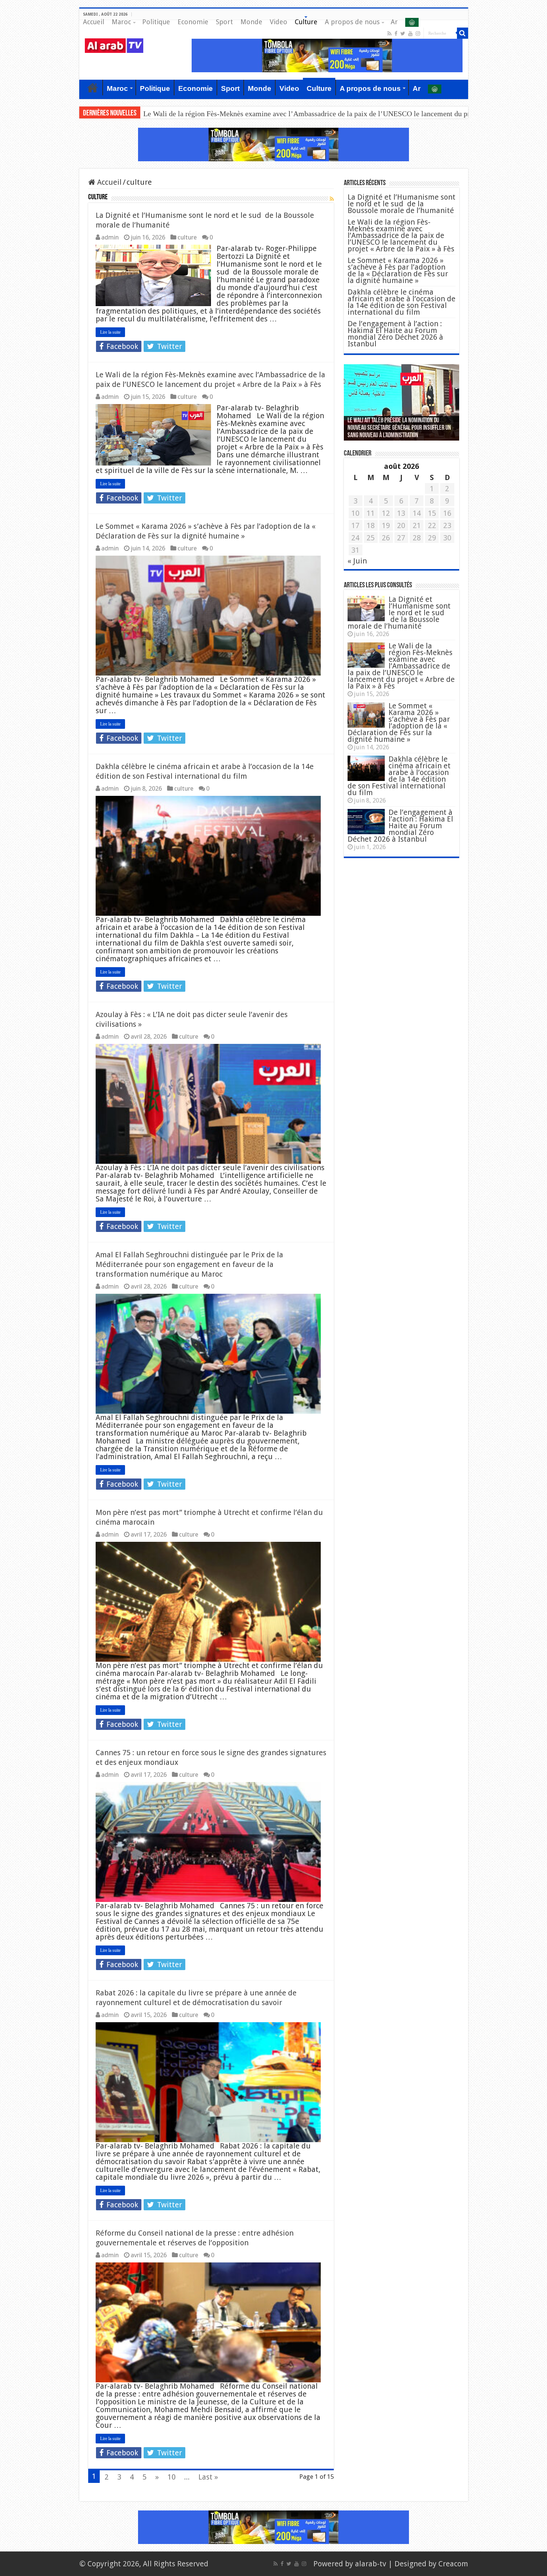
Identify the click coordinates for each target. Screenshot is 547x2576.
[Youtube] (410, 34)
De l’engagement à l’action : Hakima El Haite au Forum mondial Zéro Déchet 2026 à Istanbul (395, 334)
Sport (224, 22)
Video (279, 22)
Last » (208, 2477)
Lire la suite (110, 332)
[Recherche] (463, 33)
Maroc (121, 22)
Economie (193, 22)
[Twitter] (403, 34)
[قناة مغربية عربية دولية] (114, 45)
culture (187, 237)
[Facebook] (396, 34)
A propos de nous (352, 22)
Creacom (453, 2564)
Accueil (94, 22)
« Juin (357, 561)
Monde (251, 22)
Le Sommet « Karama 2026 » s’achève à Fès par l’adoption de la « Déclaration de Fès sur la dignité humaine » (311, 114)
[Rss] (389, 34)
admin (110, 237)
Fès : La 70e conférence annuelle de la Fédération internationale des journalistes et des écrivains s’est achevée (399, 428)
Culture (306, 22)
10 (172, 2477)
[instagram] (418, 34)
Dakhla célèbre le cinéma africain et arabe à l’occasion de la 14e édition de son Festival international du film (402, 302)
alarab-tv (371, 2564)
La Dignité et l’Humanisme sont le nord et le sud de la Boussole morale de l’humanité (402, 204)
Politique (156, 22)
